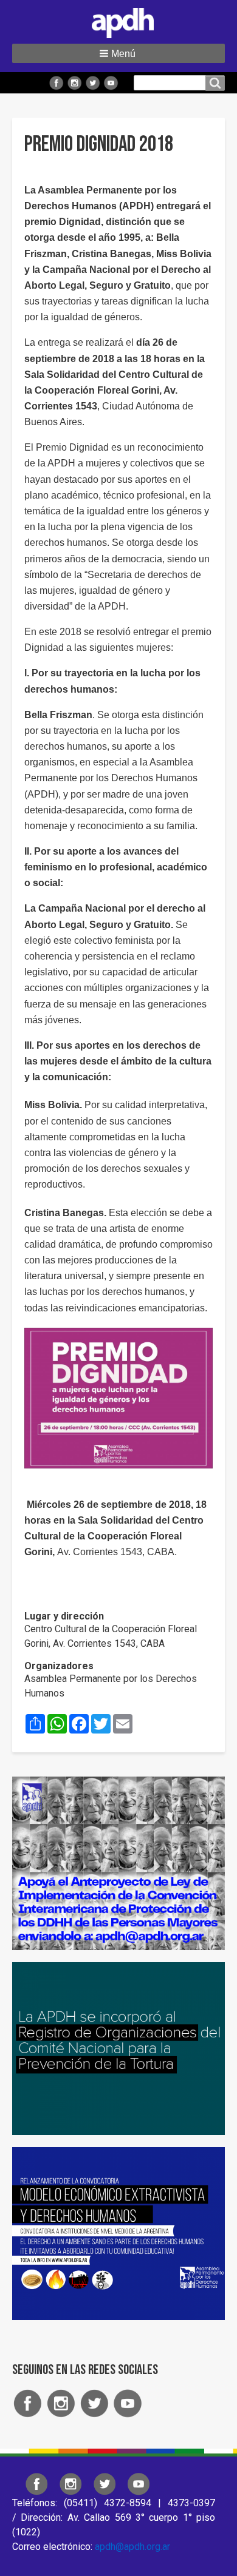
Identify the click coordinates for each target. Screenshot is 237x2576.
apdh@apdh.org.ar (132, 2547)
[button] (118, 53)
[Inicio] (118, 21)
